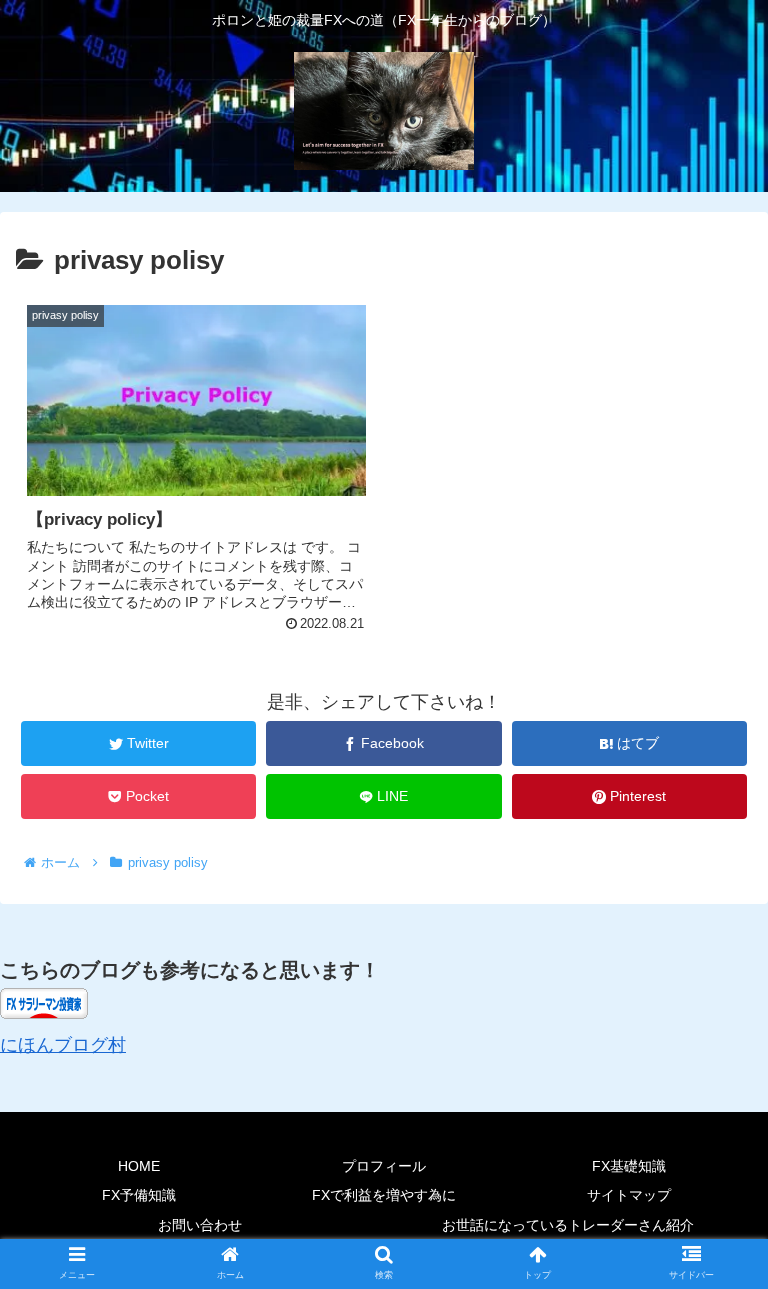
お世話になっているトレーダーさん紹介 (568, 1225)
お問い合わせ (200, 1225)
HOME (139, 1166)
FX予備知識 (139, 1195)
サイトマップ (629, 1195)
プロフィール (384, 1166)
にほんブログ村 (63, 1045)
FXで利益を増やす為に (384, 1195)
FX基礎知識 (629, 1166)
